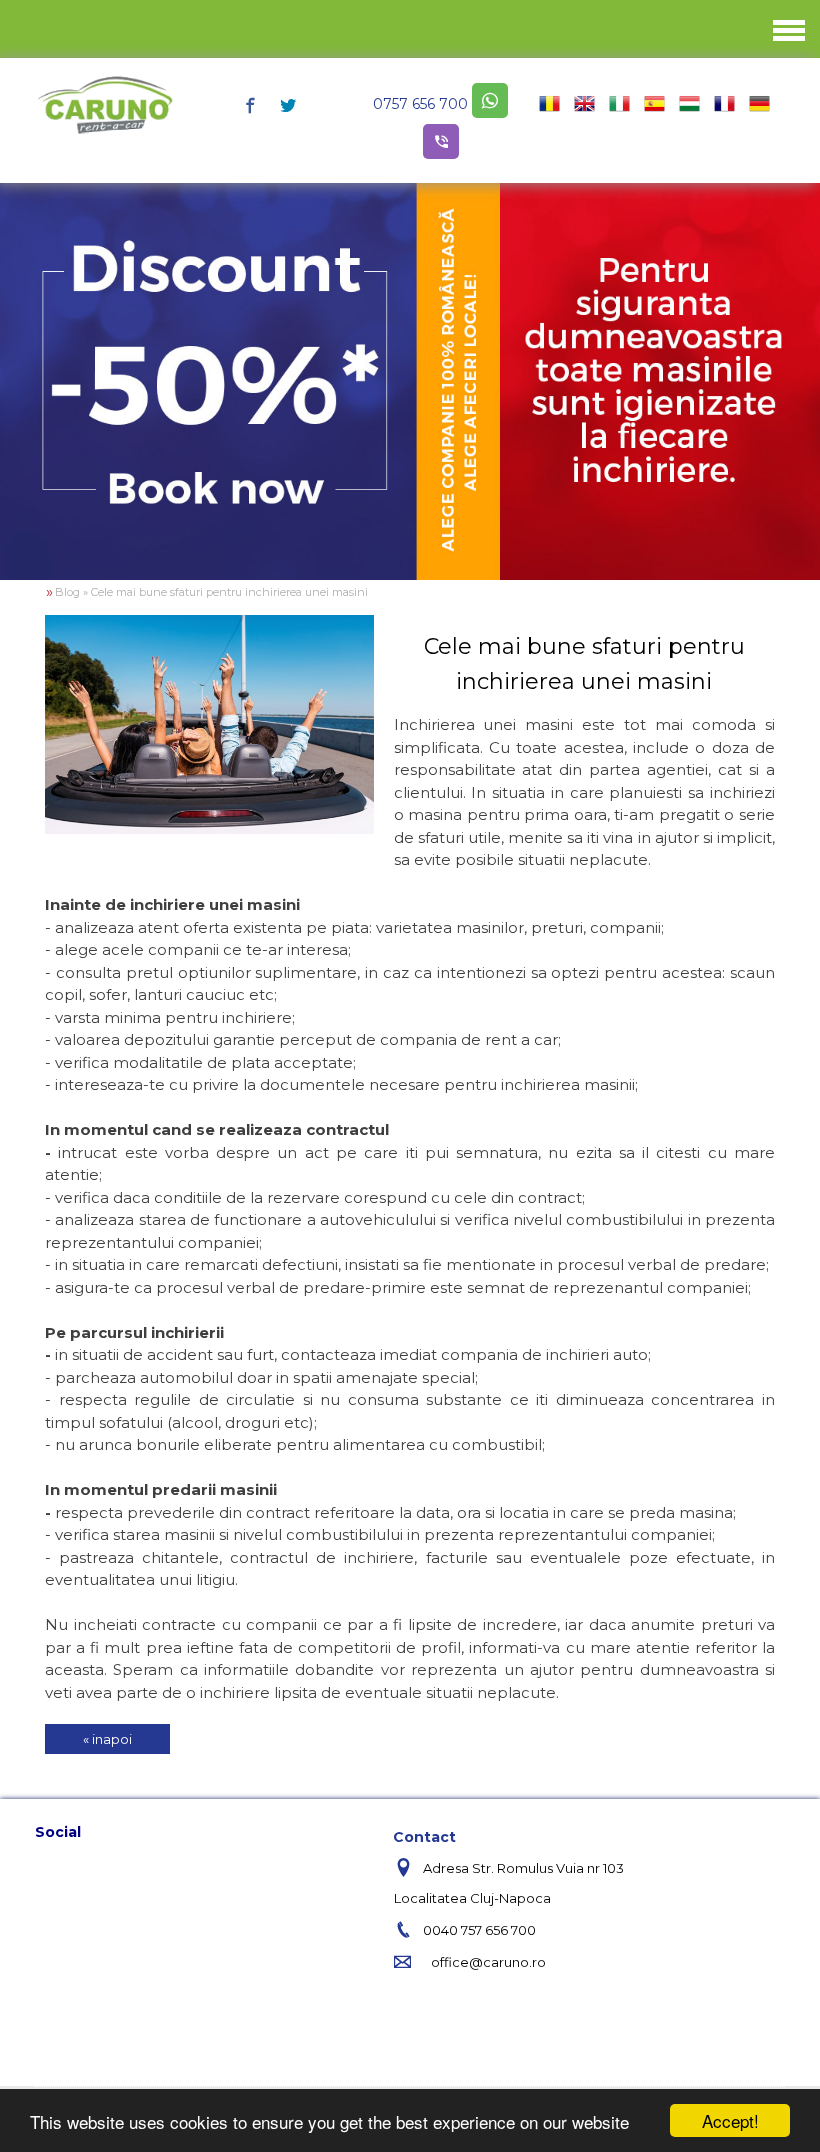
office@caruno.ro (488, 1962)
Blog (67, 592)
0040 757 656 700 (479, 1930)
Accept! (730, 2120)
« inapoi (107, 1739)
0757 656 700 (420, 104)
